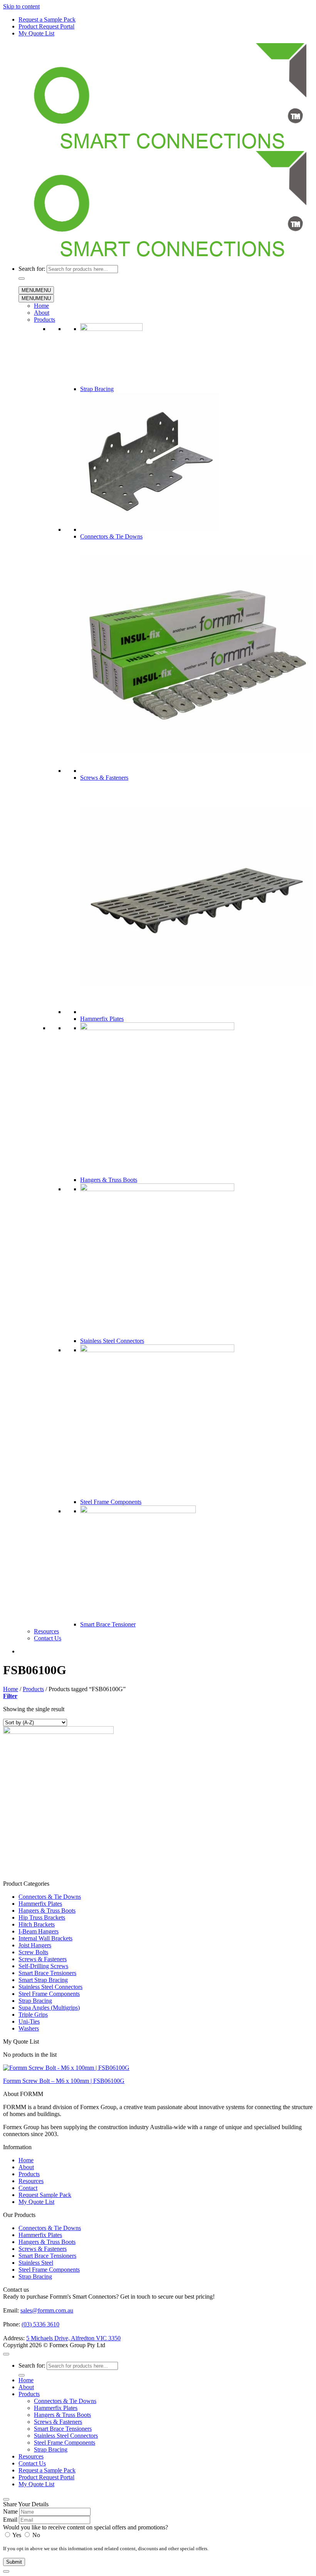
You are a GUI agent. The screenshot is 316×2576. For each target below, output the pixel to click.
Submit (14, 2562)
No (35, 2535)
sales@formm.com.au (47, 2310)
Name (10, 2511)
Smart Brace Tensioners (47, 1973)
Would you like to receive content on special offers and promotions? (86, 2527)
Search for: (32, 269)
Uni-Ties (29, 2021)
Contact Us (48, 1638)
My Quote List (36, 33)
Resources (46, 1631)
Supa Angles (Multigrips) (49, 2008)
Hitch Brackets (37, 1924)
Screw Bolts (33, 1952)
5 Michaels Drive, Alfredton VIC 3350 (73, 2338)
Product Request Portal (46, 26)
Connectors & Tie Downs (111, 536)
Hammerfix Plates (102, 1019)
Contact (28, 2188)
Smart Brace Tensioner (108, 1624)
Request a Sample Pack (47, 19)
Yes (17, 2535)
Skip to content (21, 6)
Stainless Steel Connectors (112, 1341)
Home (41, 306)
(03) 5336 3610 (40, 2324)
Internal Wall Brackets (45, 1938)
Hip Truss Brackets (42, 1917)
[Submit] (22, 279)
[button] (10, 1696)
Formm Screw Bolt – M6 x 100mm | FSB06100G (64, 2081)
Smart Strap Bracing (43, 1980)
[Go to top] (6, 2354)
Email (10, 2520)
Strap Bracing (97, 389)
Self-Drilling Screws (43, 1966)
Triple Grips (33, 2015)
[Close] (6, 2499)
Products (45, 320)
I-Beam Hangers (39, 1931)
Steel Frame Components (111, 1502)
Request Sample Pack (45, 2195)
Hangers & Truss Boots (109, 1180)
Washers (29, 2028)
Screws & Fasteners (104, 778)
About (42, 313)
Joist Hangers (35, 1945)
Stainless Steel (36, 2263)
